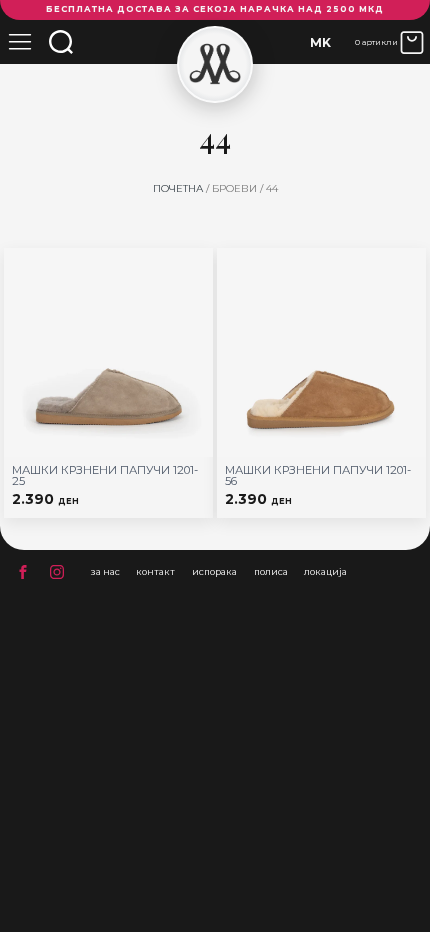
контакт (155, 571)
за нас (105, 571)
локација (325, 571)
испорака (214, 571)
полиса (271, 571)
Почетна (178, 188)
